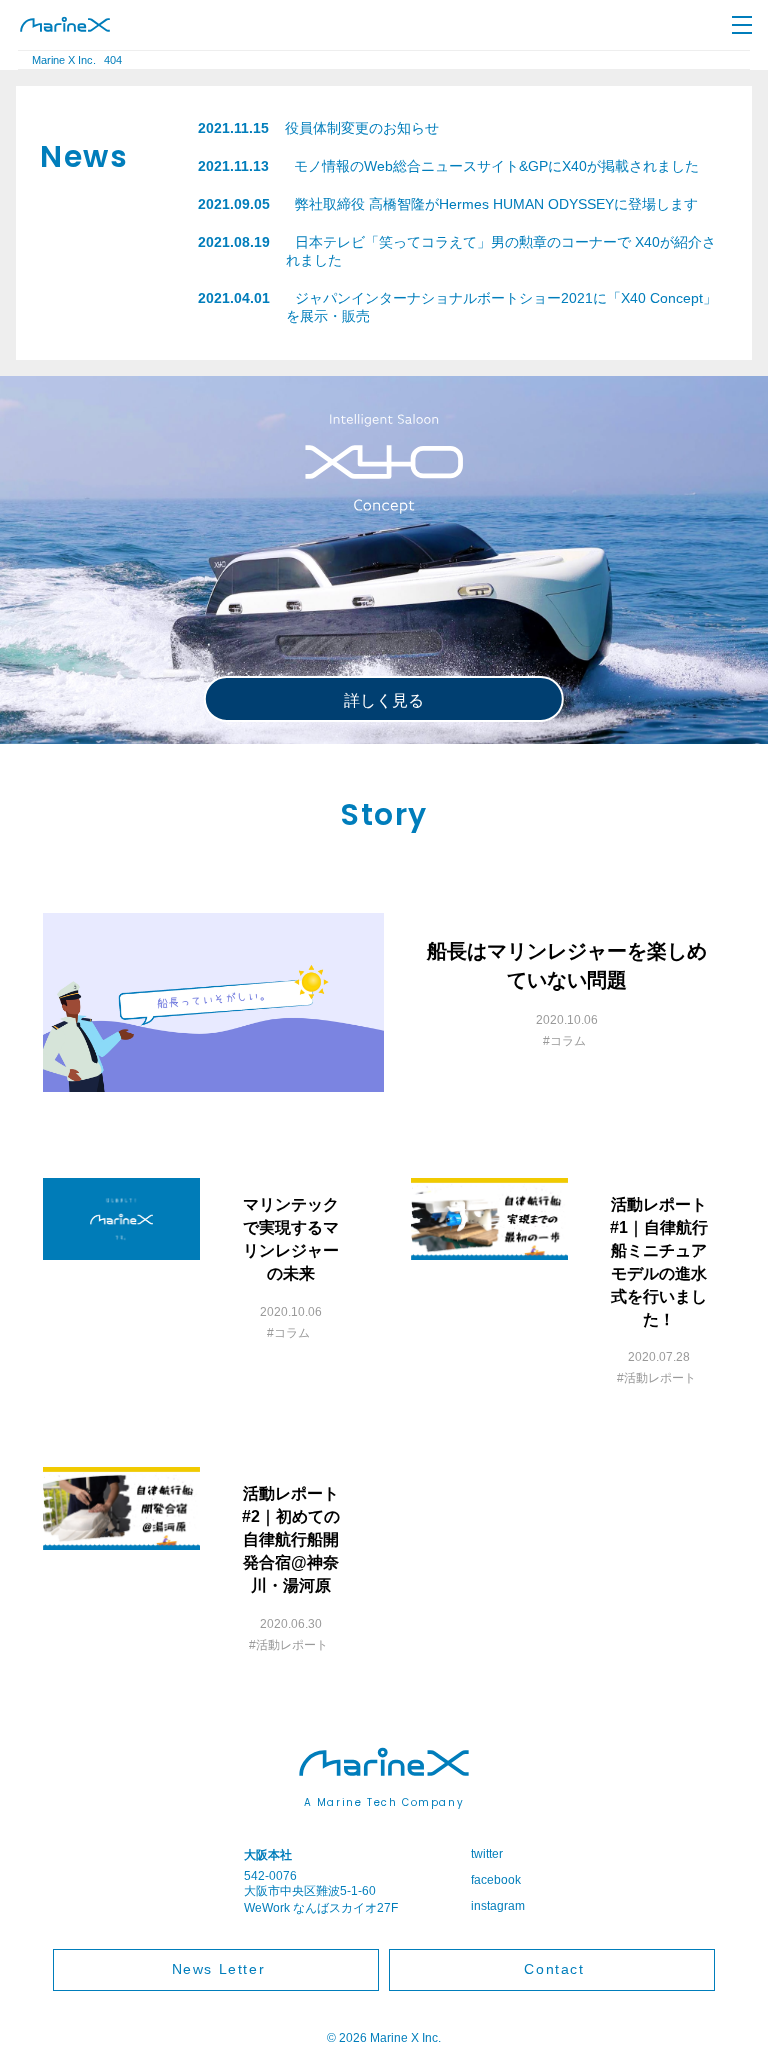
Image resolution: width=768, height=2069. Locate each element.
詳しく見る (384, 700)
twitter (487, 1854)
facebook (496, 1880)
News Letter (219, 1969)
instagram (498, 1906)
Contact (554, 1969)
